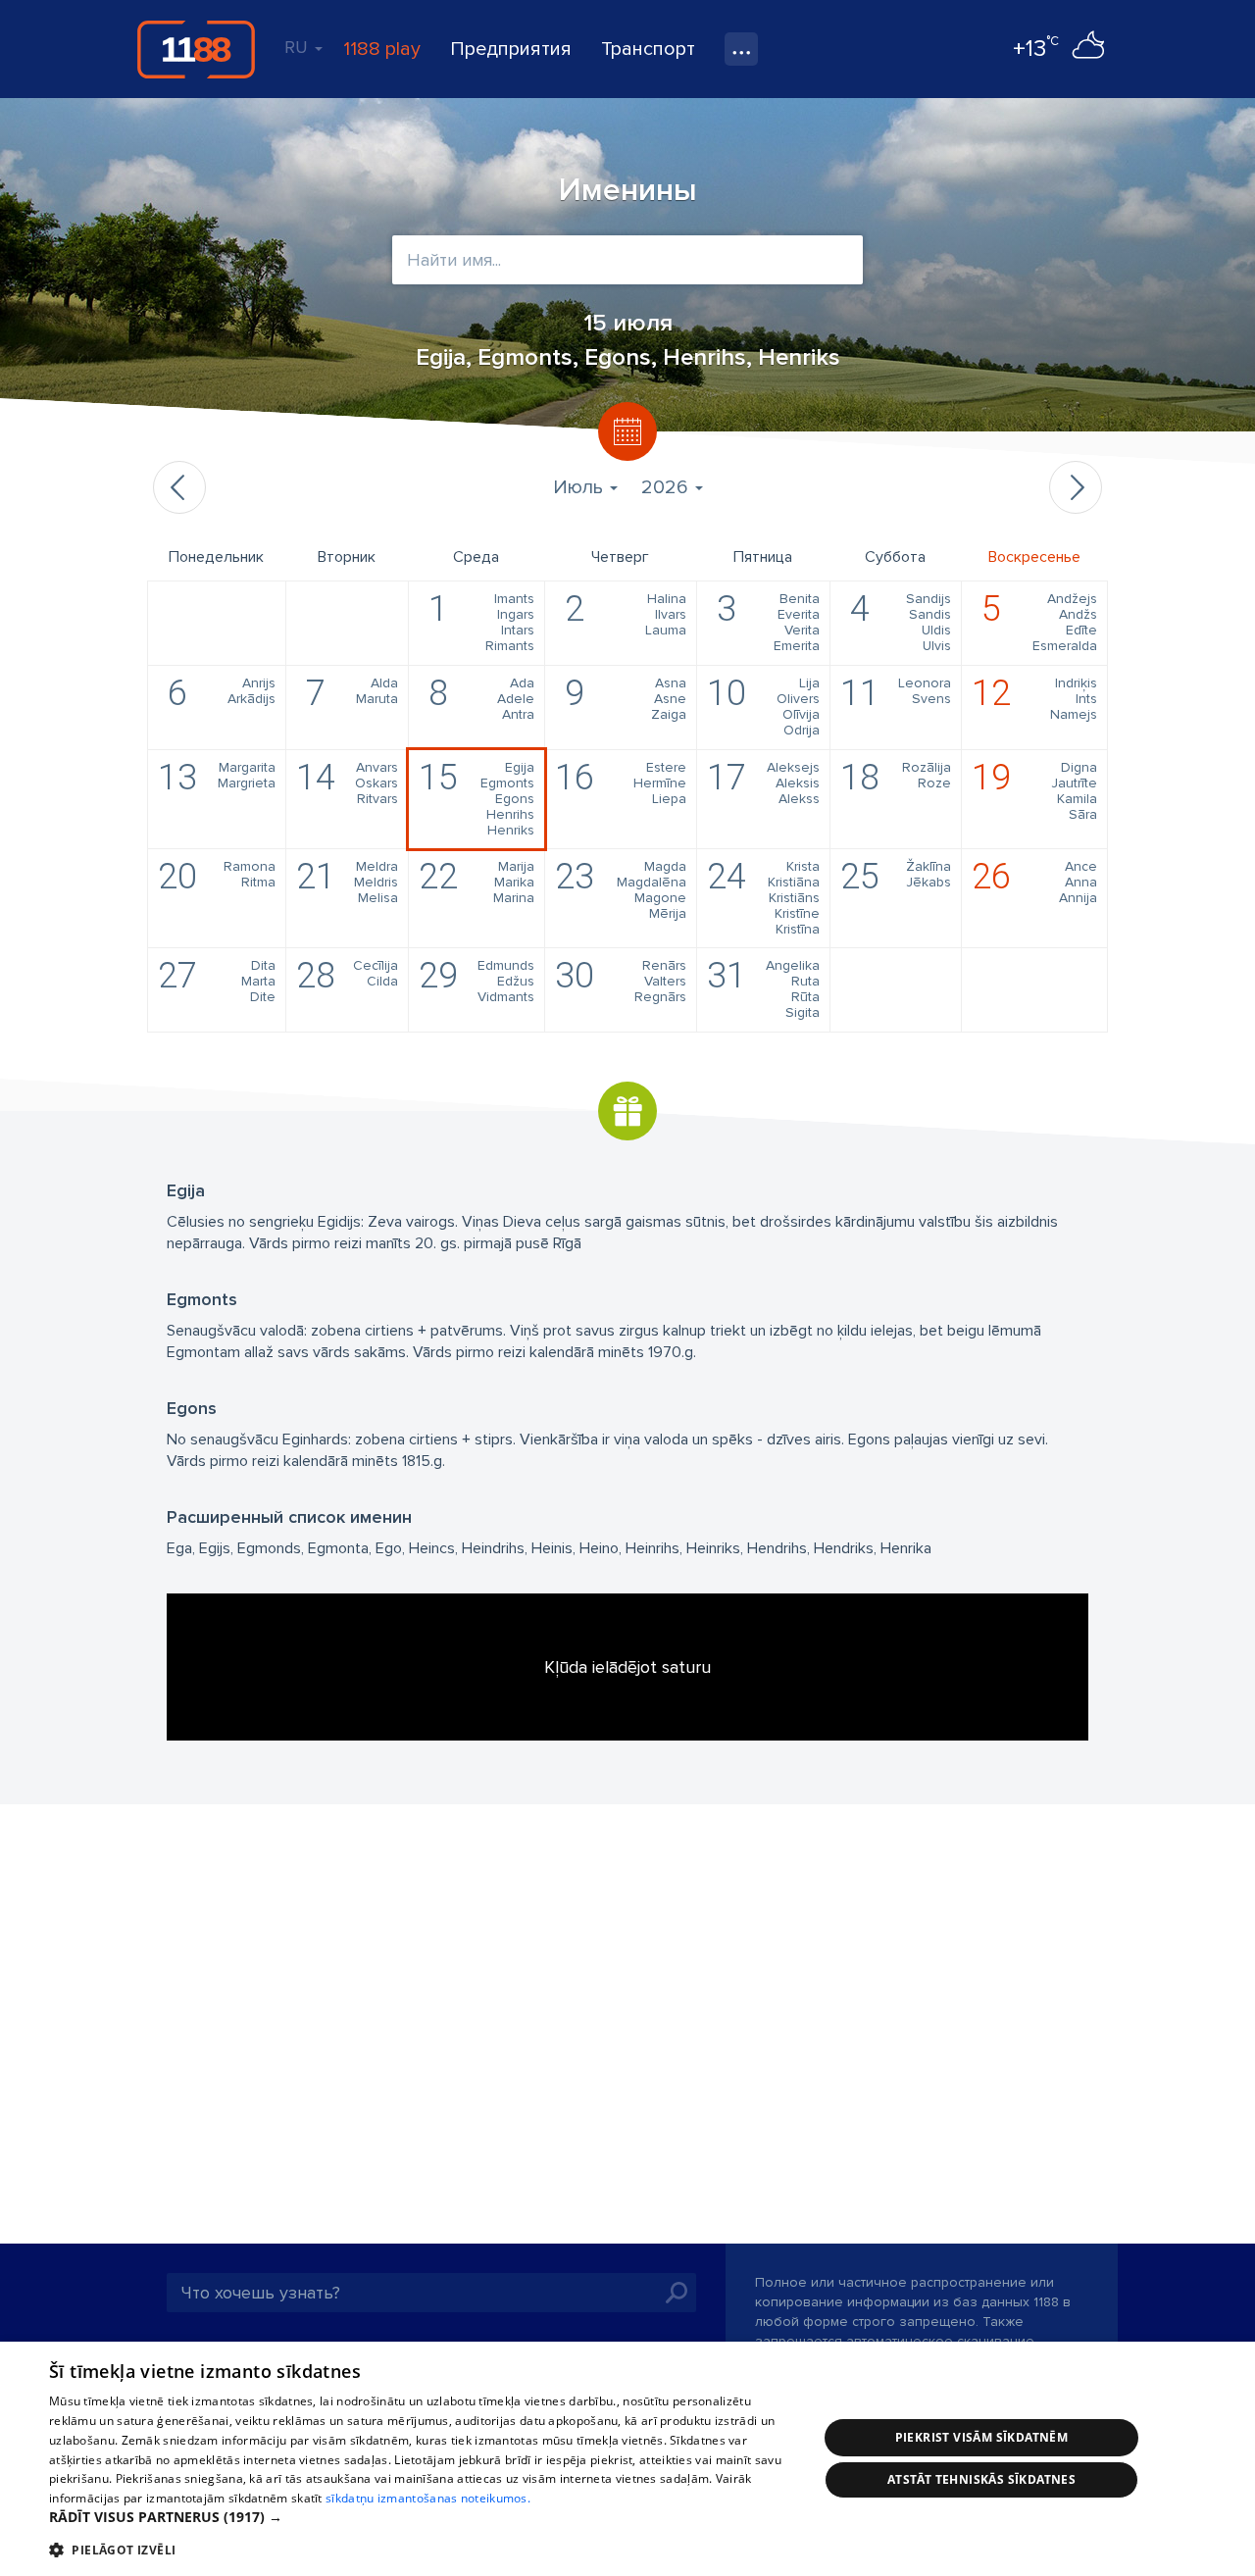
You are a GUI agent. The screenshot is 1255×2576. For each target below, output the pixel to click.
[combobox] (627, 260)
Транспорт (648, 49)
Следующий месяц (1076, 487)
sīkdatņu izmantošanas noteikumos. (428, 2498)
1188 (196, 49)
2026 (667, 487)
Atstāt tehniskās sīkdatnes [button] (981, 2479)
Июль (580, 487)
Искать (677, 2293)
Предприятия (511, 49)
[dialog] (627, 2459)
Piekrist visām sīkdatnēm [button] (982, 2437)
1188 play (382, 49)
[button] (422, 2517)
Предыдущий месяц (179, 487)
